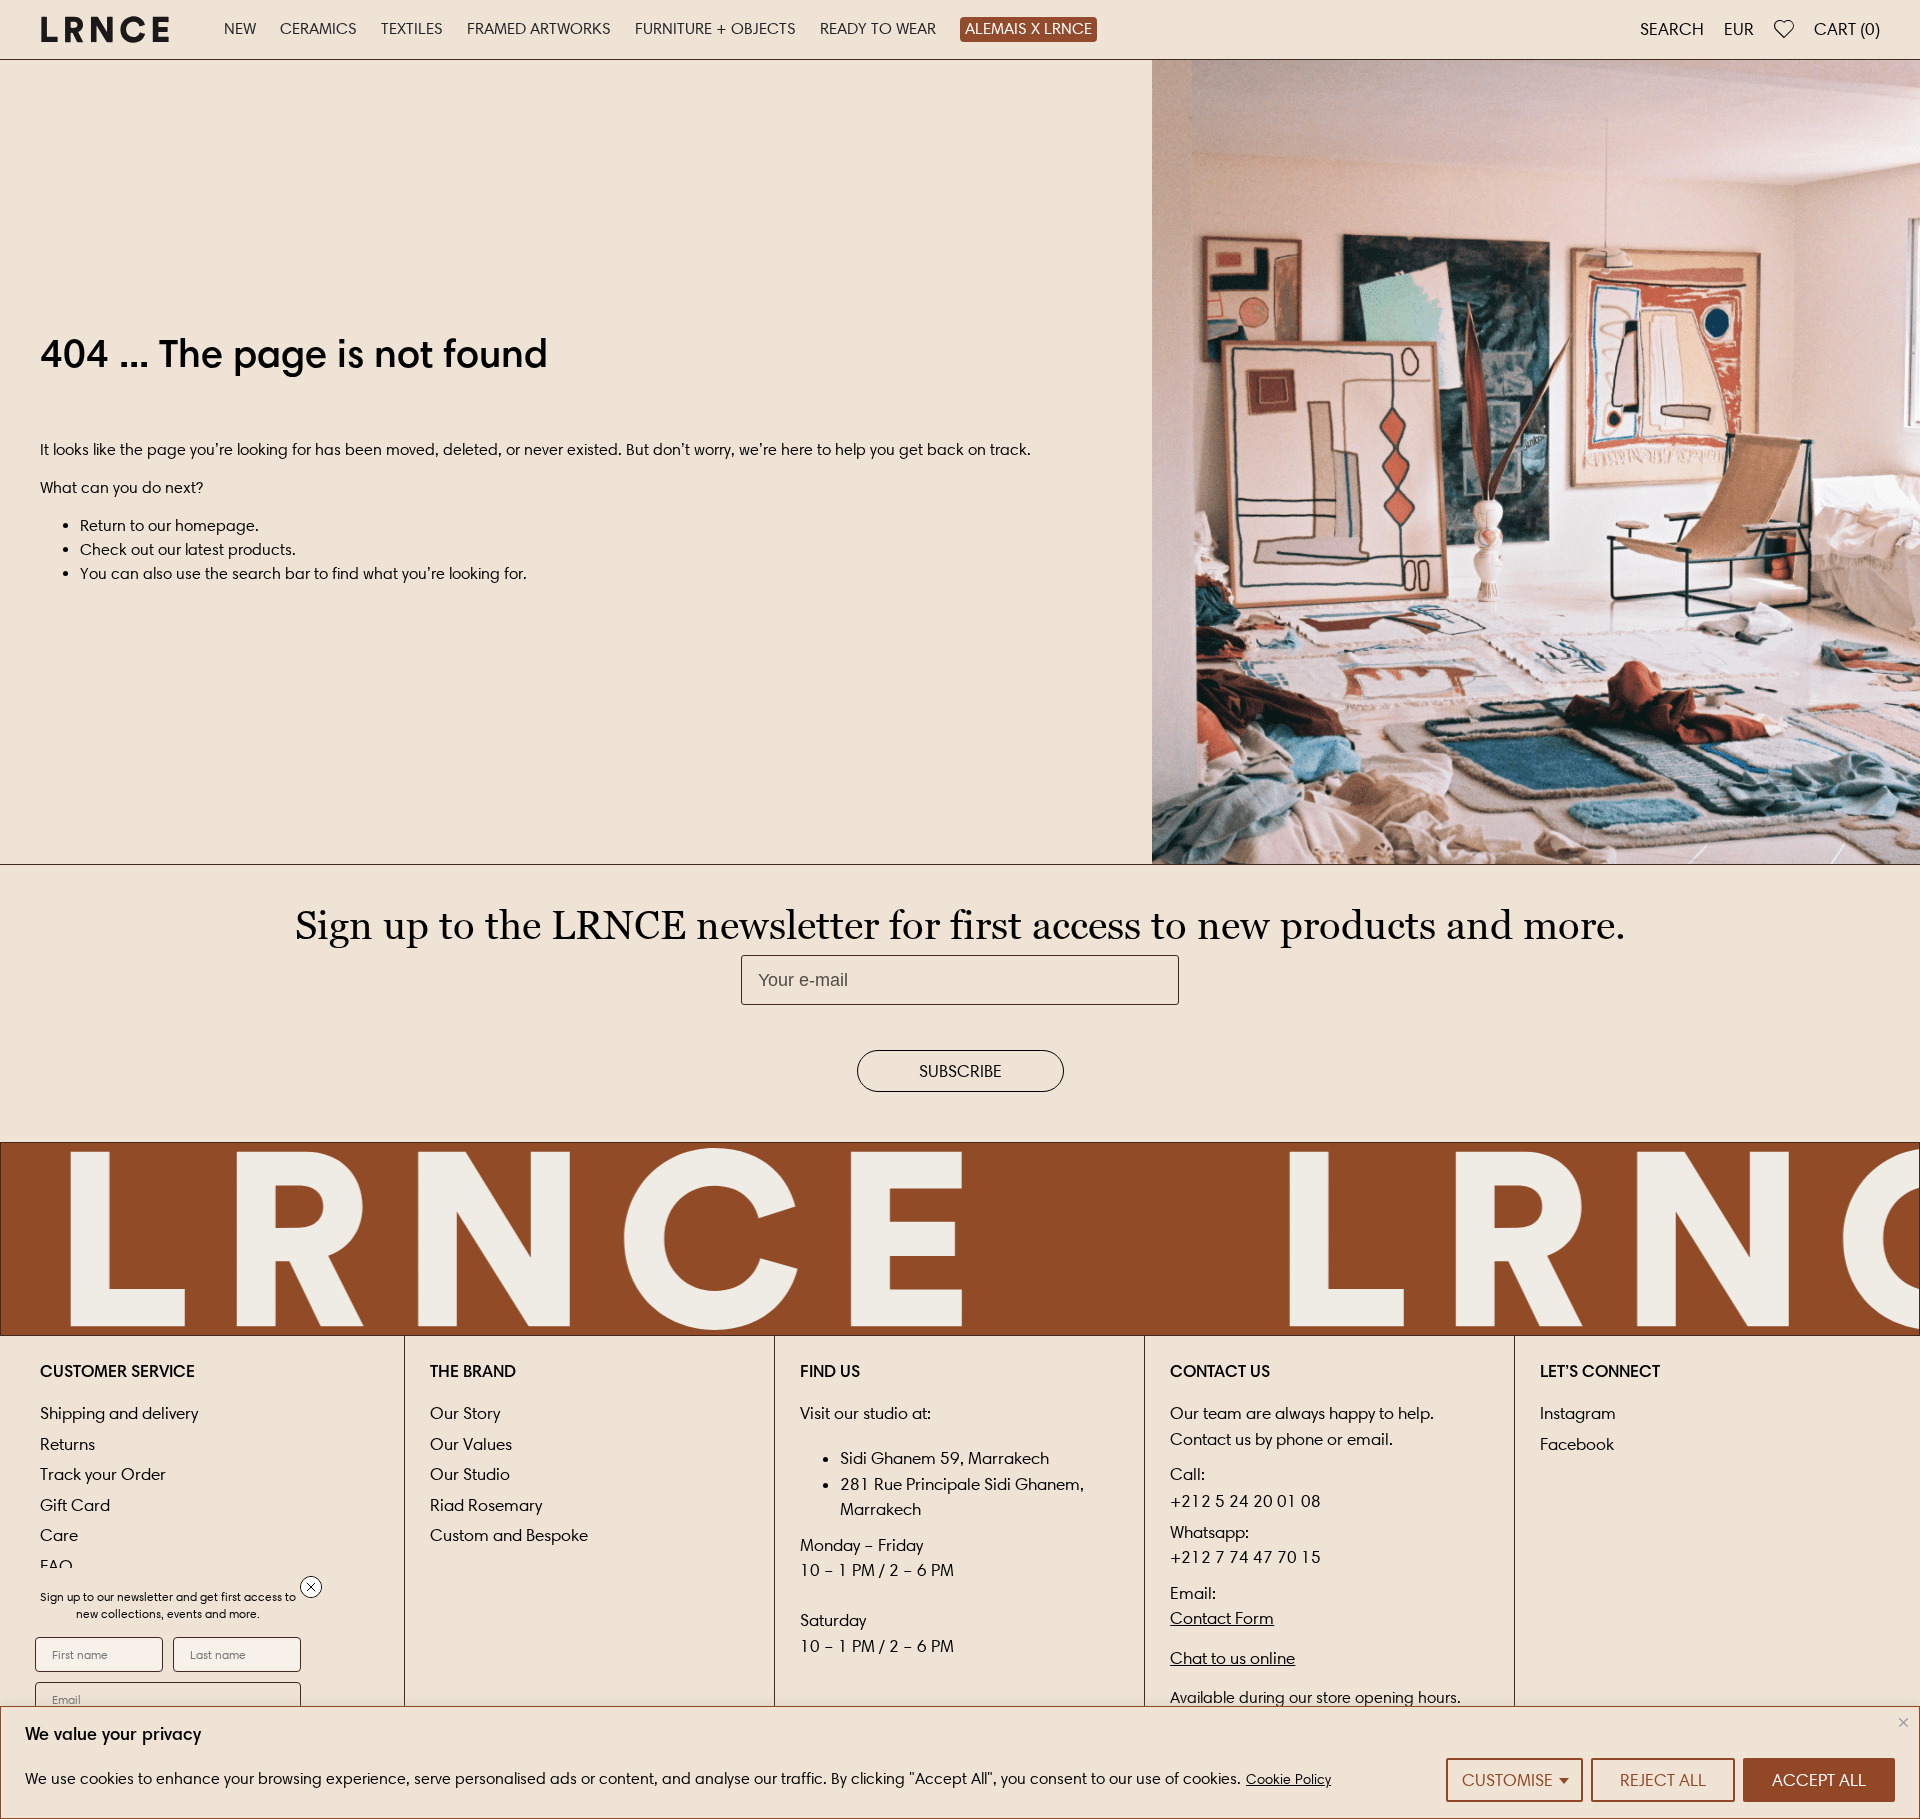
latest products (238, 549)
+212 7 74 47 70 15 (1245, 1557)
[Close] (1903, 1722)
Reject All (1663, 1780)
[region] (960, 1762)
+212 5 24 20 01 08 (1245, 1501)
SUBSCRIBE (960, 1071)
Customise (1507, 1780)
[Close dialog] (311, 1587)
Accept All (1819, 1780)
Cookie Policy (1288, 1779)
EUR (1739, 29)
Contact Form (1222, 1618)
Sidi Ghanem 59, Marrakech (944, 1458)
